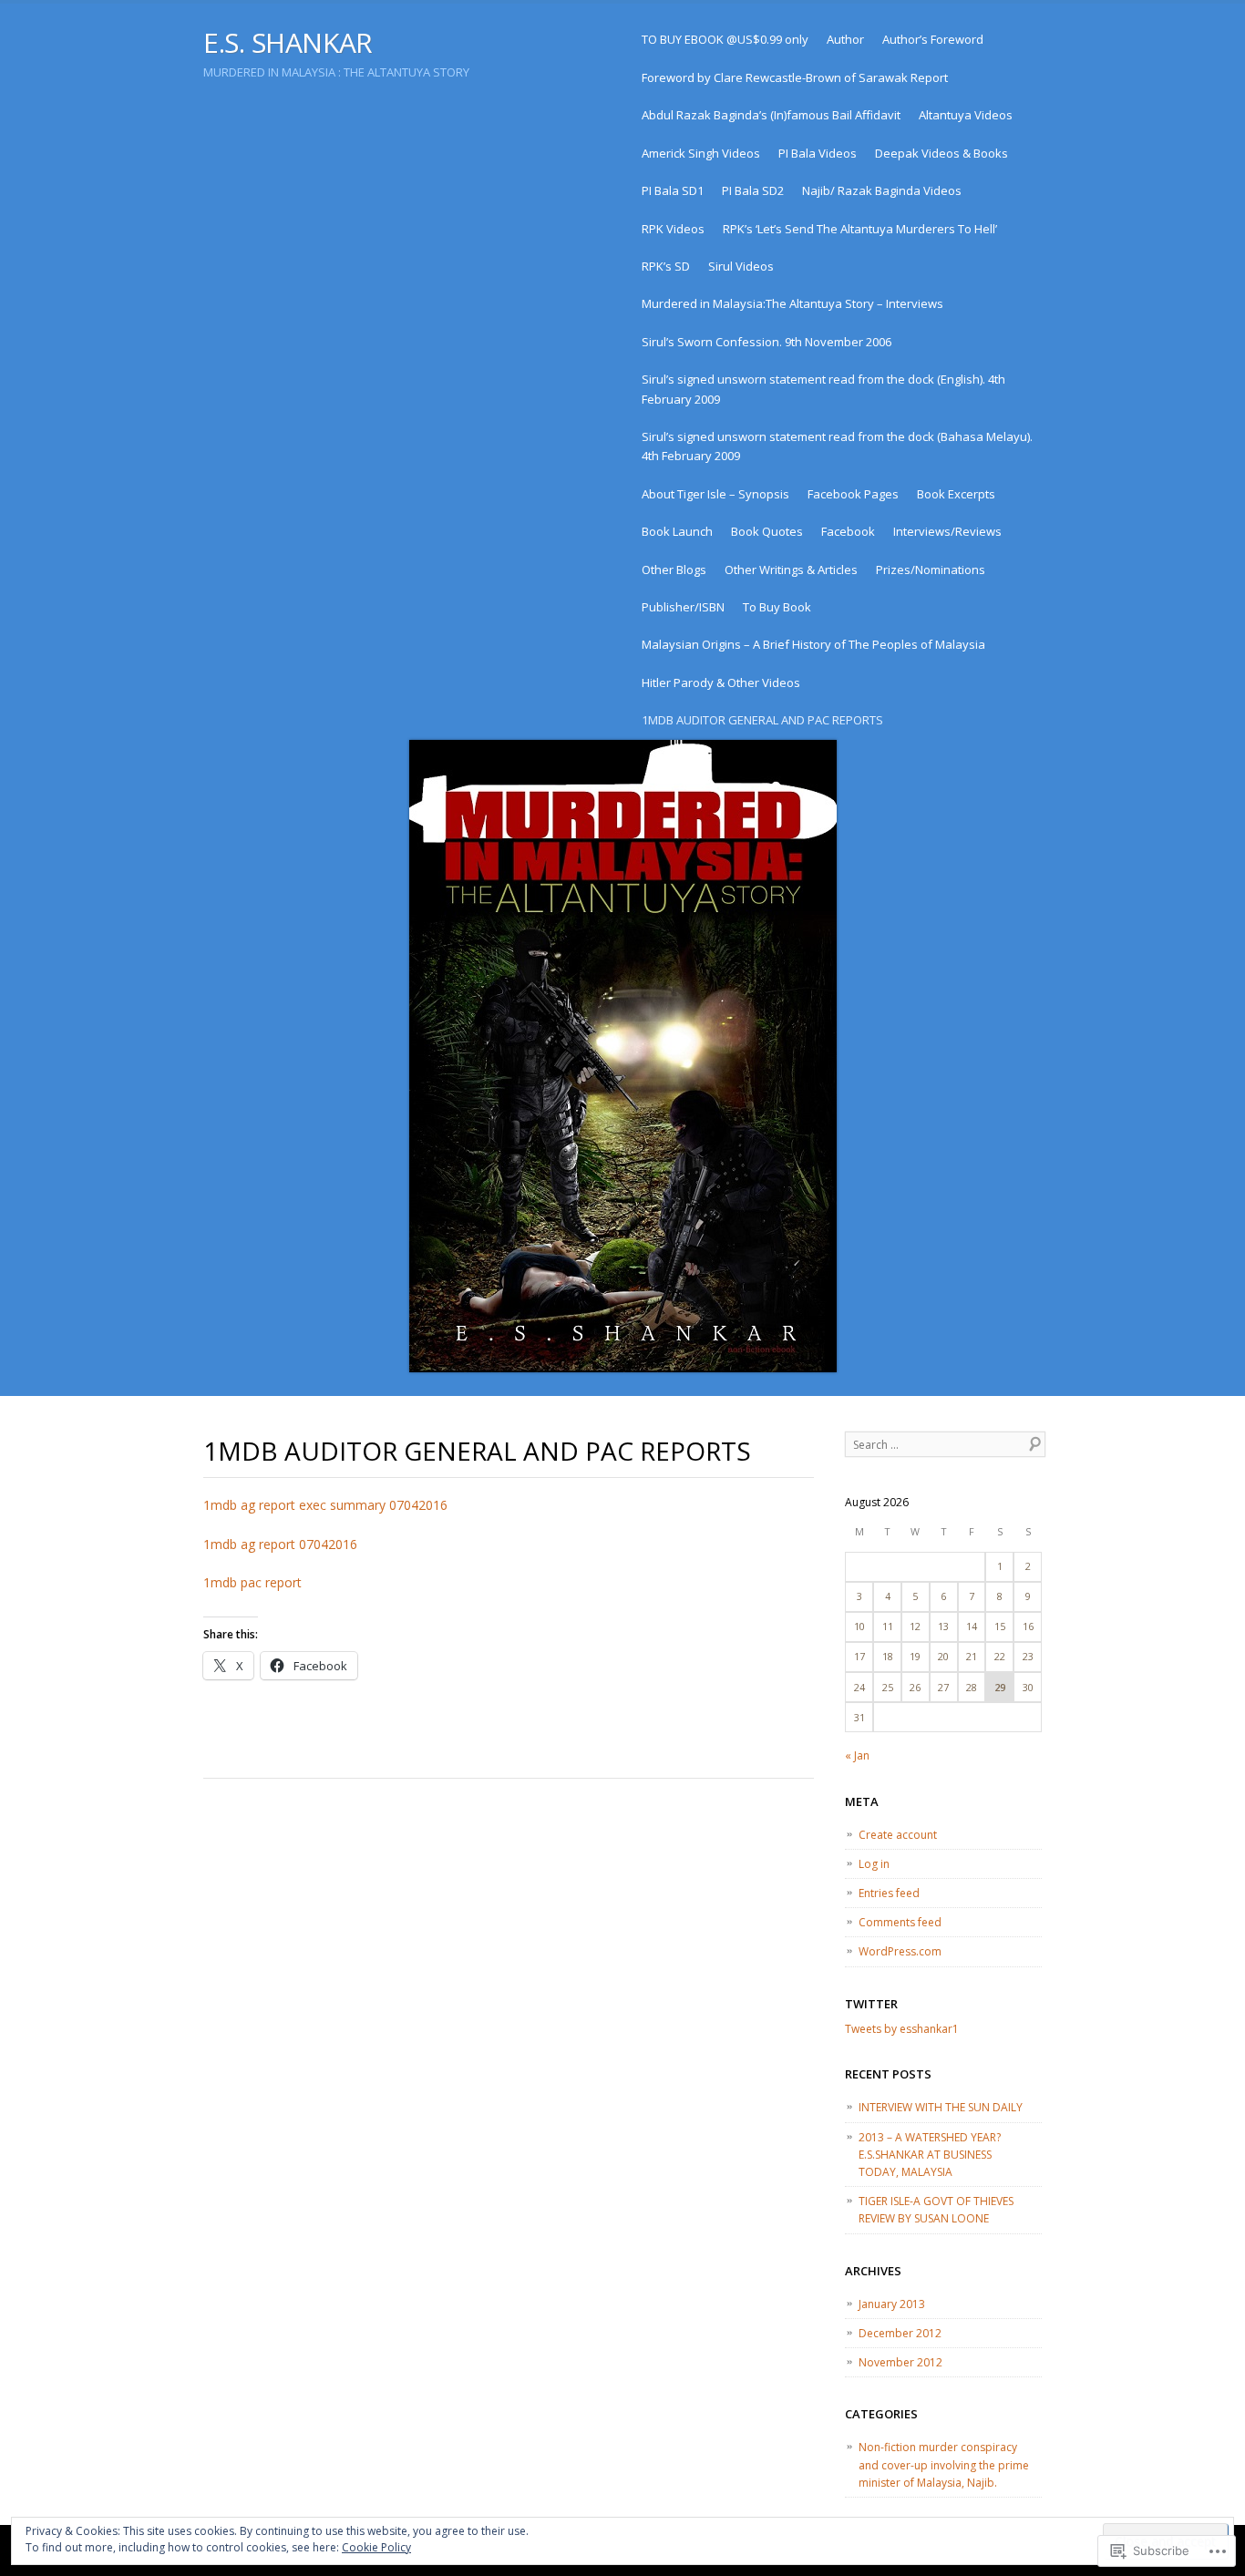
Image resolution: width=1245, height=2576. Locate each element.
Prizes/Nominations (931, 570)
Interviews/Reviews (947, 531)
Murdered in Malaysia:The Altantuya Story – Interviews (792, 303)
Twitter (871, 2004)
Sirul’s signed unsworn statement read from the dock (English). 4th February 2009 (823, 389)
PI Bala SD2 (753, 190)
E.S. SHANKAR (288, 42)
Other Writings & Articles (791, 570)
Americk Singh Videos (701, 153)
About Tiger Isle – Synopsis (715, 494)
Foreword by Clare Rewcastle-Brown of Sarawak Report (795, 77)
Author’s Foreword (933, 39)
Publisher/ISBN (683, 607)
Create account (898, 1835)
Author (845, 39)
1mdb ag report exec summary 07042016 (325, 1505)
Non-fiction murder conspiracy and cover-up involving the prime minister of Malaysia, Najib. (944, 2464)
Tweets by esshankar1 (902, 2029)
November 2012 (900, 2362)
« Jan (857, 1755)
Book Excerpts (956, 494)
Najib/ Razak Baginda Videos (882, 190)
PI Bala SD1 (673, 190)
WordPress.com (900, 1951)
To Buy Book (777, 607)
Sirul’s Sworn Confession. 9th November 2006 (767, 342)
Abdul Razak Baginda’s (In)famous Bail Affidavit (771, 115)
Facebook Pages (853, 494)
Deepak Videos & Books (941, 153)
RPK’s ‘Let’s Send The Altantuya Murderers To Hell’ (860, 229)
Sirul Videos (741, 266)
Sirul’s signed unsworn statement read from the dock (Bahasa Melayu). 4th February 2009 (837, 446)
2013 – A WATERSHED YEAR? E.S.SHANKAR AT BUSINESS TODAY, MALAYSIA (930, 2155)
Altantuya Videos (966, 115)
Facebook (848, 531)
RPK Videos (673, 229)
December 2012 (900, 2333)
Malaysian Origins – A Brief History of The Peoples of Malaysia (813, 644)
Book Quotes (767, 531)
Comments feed (900, 1922)
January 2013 (892, 2304)
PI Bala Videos (818, 153)
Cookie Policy (376, 2547)
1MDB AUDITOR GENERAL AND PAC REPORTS (762, 720)
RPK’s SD (666, 266)
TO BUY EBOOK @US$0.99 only (725, 39)
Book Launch (677, 531)
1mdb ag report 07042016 (280, 1544)
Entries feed (889, 1893)
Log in (874, 1864)
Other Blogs (674, 570)
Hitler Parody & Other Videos (721, 682)
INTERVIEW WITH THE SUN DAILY (941, 2107)
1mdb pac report (252, 1582)
